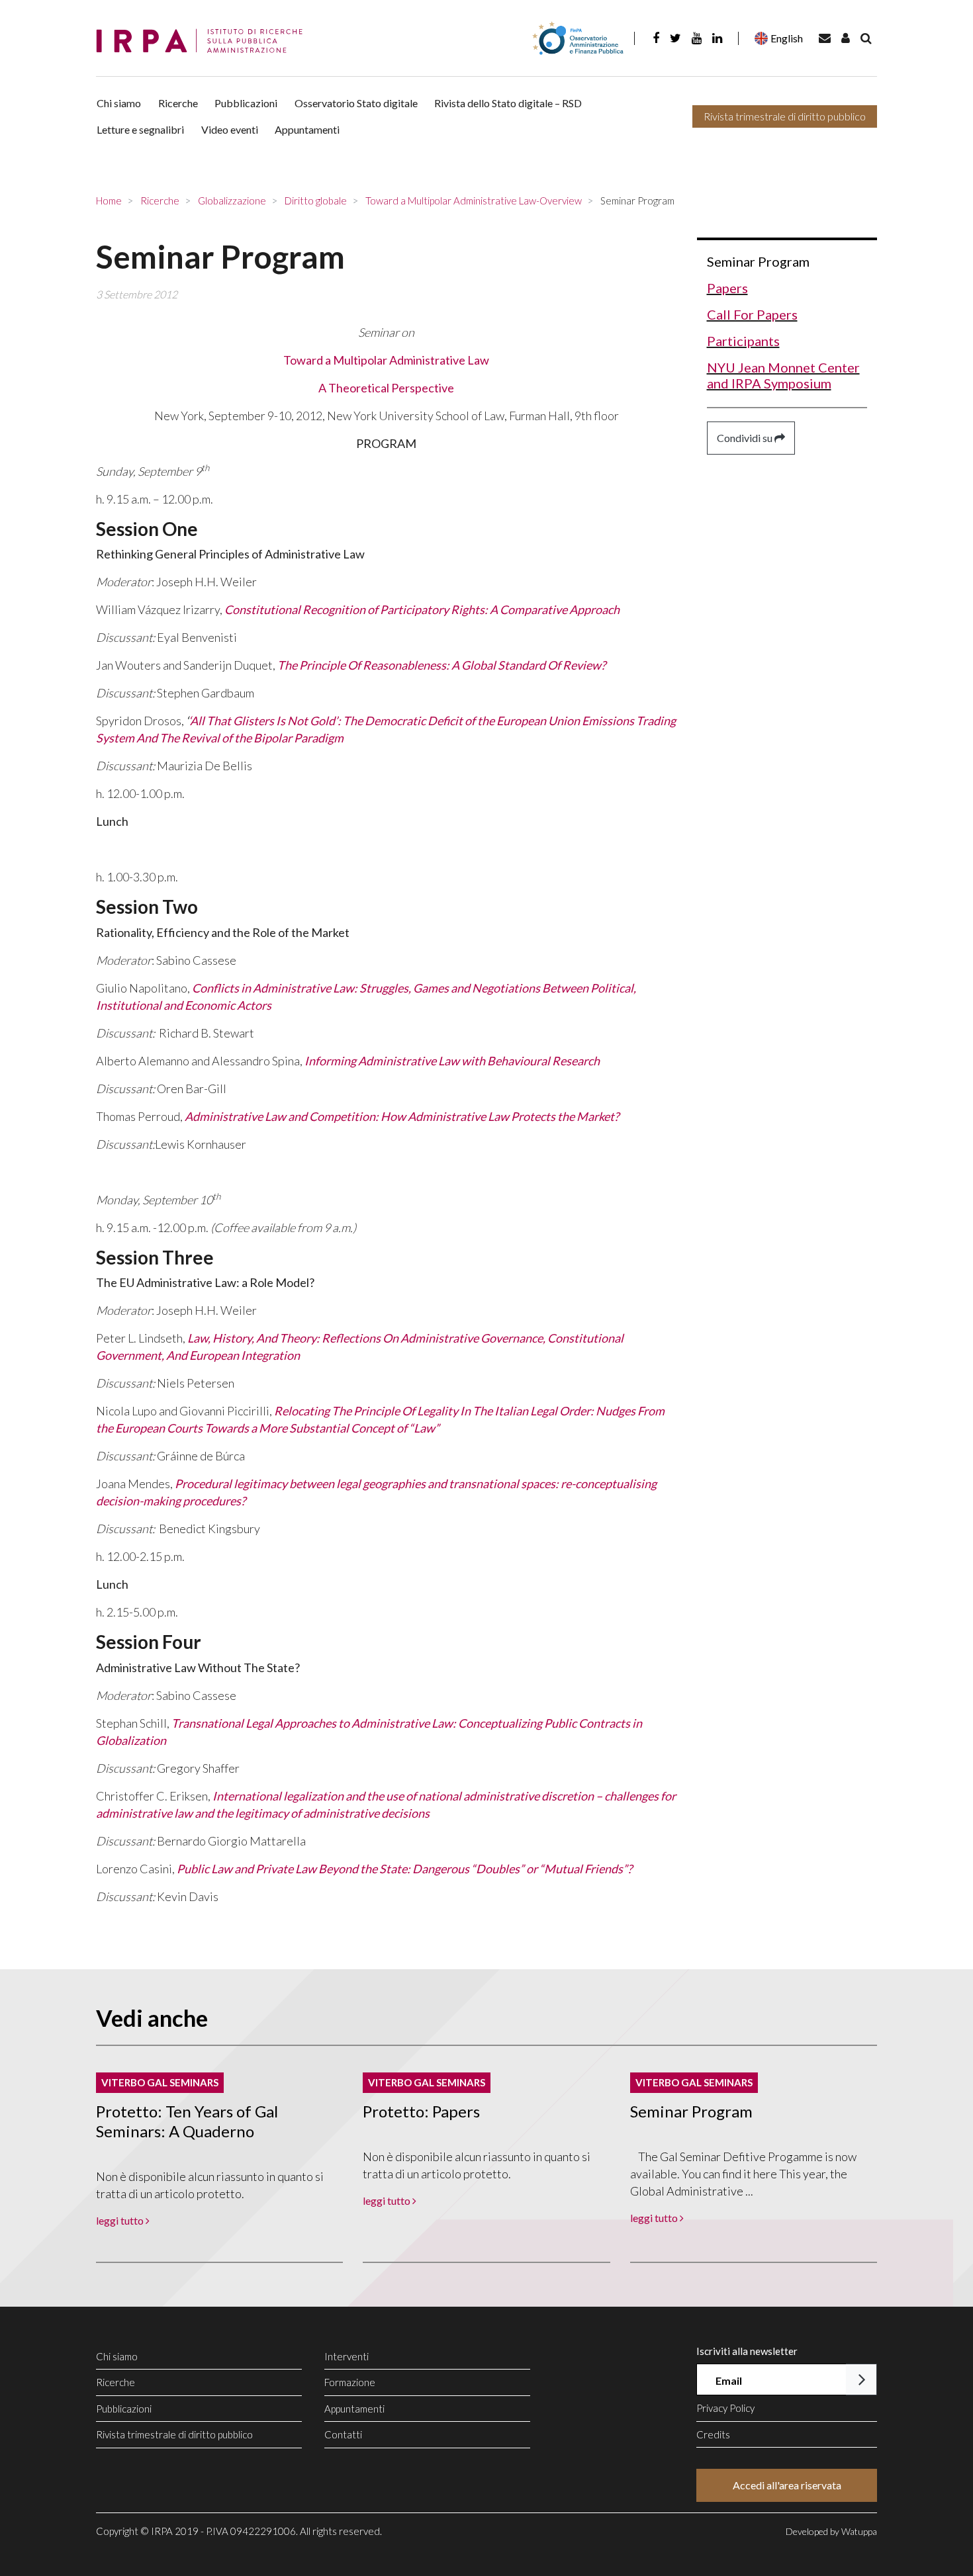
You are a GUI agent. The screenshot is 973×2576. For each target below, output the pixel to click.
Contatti (343, 2434)
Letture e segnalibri (140, 129)
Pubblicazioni (246, 103)
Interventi (347, 2356)
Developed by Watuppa (831, 2531)
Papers (727, 288)
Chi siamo (119, 103)
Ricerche (178, 103)
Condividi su (746, 438)
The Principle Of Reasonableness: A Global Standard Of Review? (441, 665)
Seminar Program (758, 261)
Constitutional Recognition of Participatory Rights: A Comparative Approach (422, 609)
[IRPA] (204, 41)
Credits (713, 2434)
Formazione (350, 2382)
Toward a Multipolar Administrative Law (386, 360)
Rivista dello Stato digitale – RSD (508, 103)
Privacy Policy (725, 2408)
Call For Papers (752, 314)
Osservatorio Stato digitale (356, 103)
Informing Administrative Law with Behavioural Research (452, 1061)
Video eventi (230, 129)
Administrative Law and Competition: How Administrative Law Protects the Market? (402, 1116)
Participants (743, 341)
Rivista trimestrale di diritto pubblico (785, 116)
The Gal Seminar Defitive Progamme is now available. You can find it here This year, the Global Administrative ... (743, 2174)
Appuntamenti (307, 129)
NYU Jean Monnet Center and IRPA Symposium (783, 375)
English (787, 38)
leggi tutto (121, 2220)
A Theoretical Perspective (386, 388)
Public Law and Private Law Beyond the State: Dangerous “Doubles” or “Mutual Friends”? (404, 1869)
